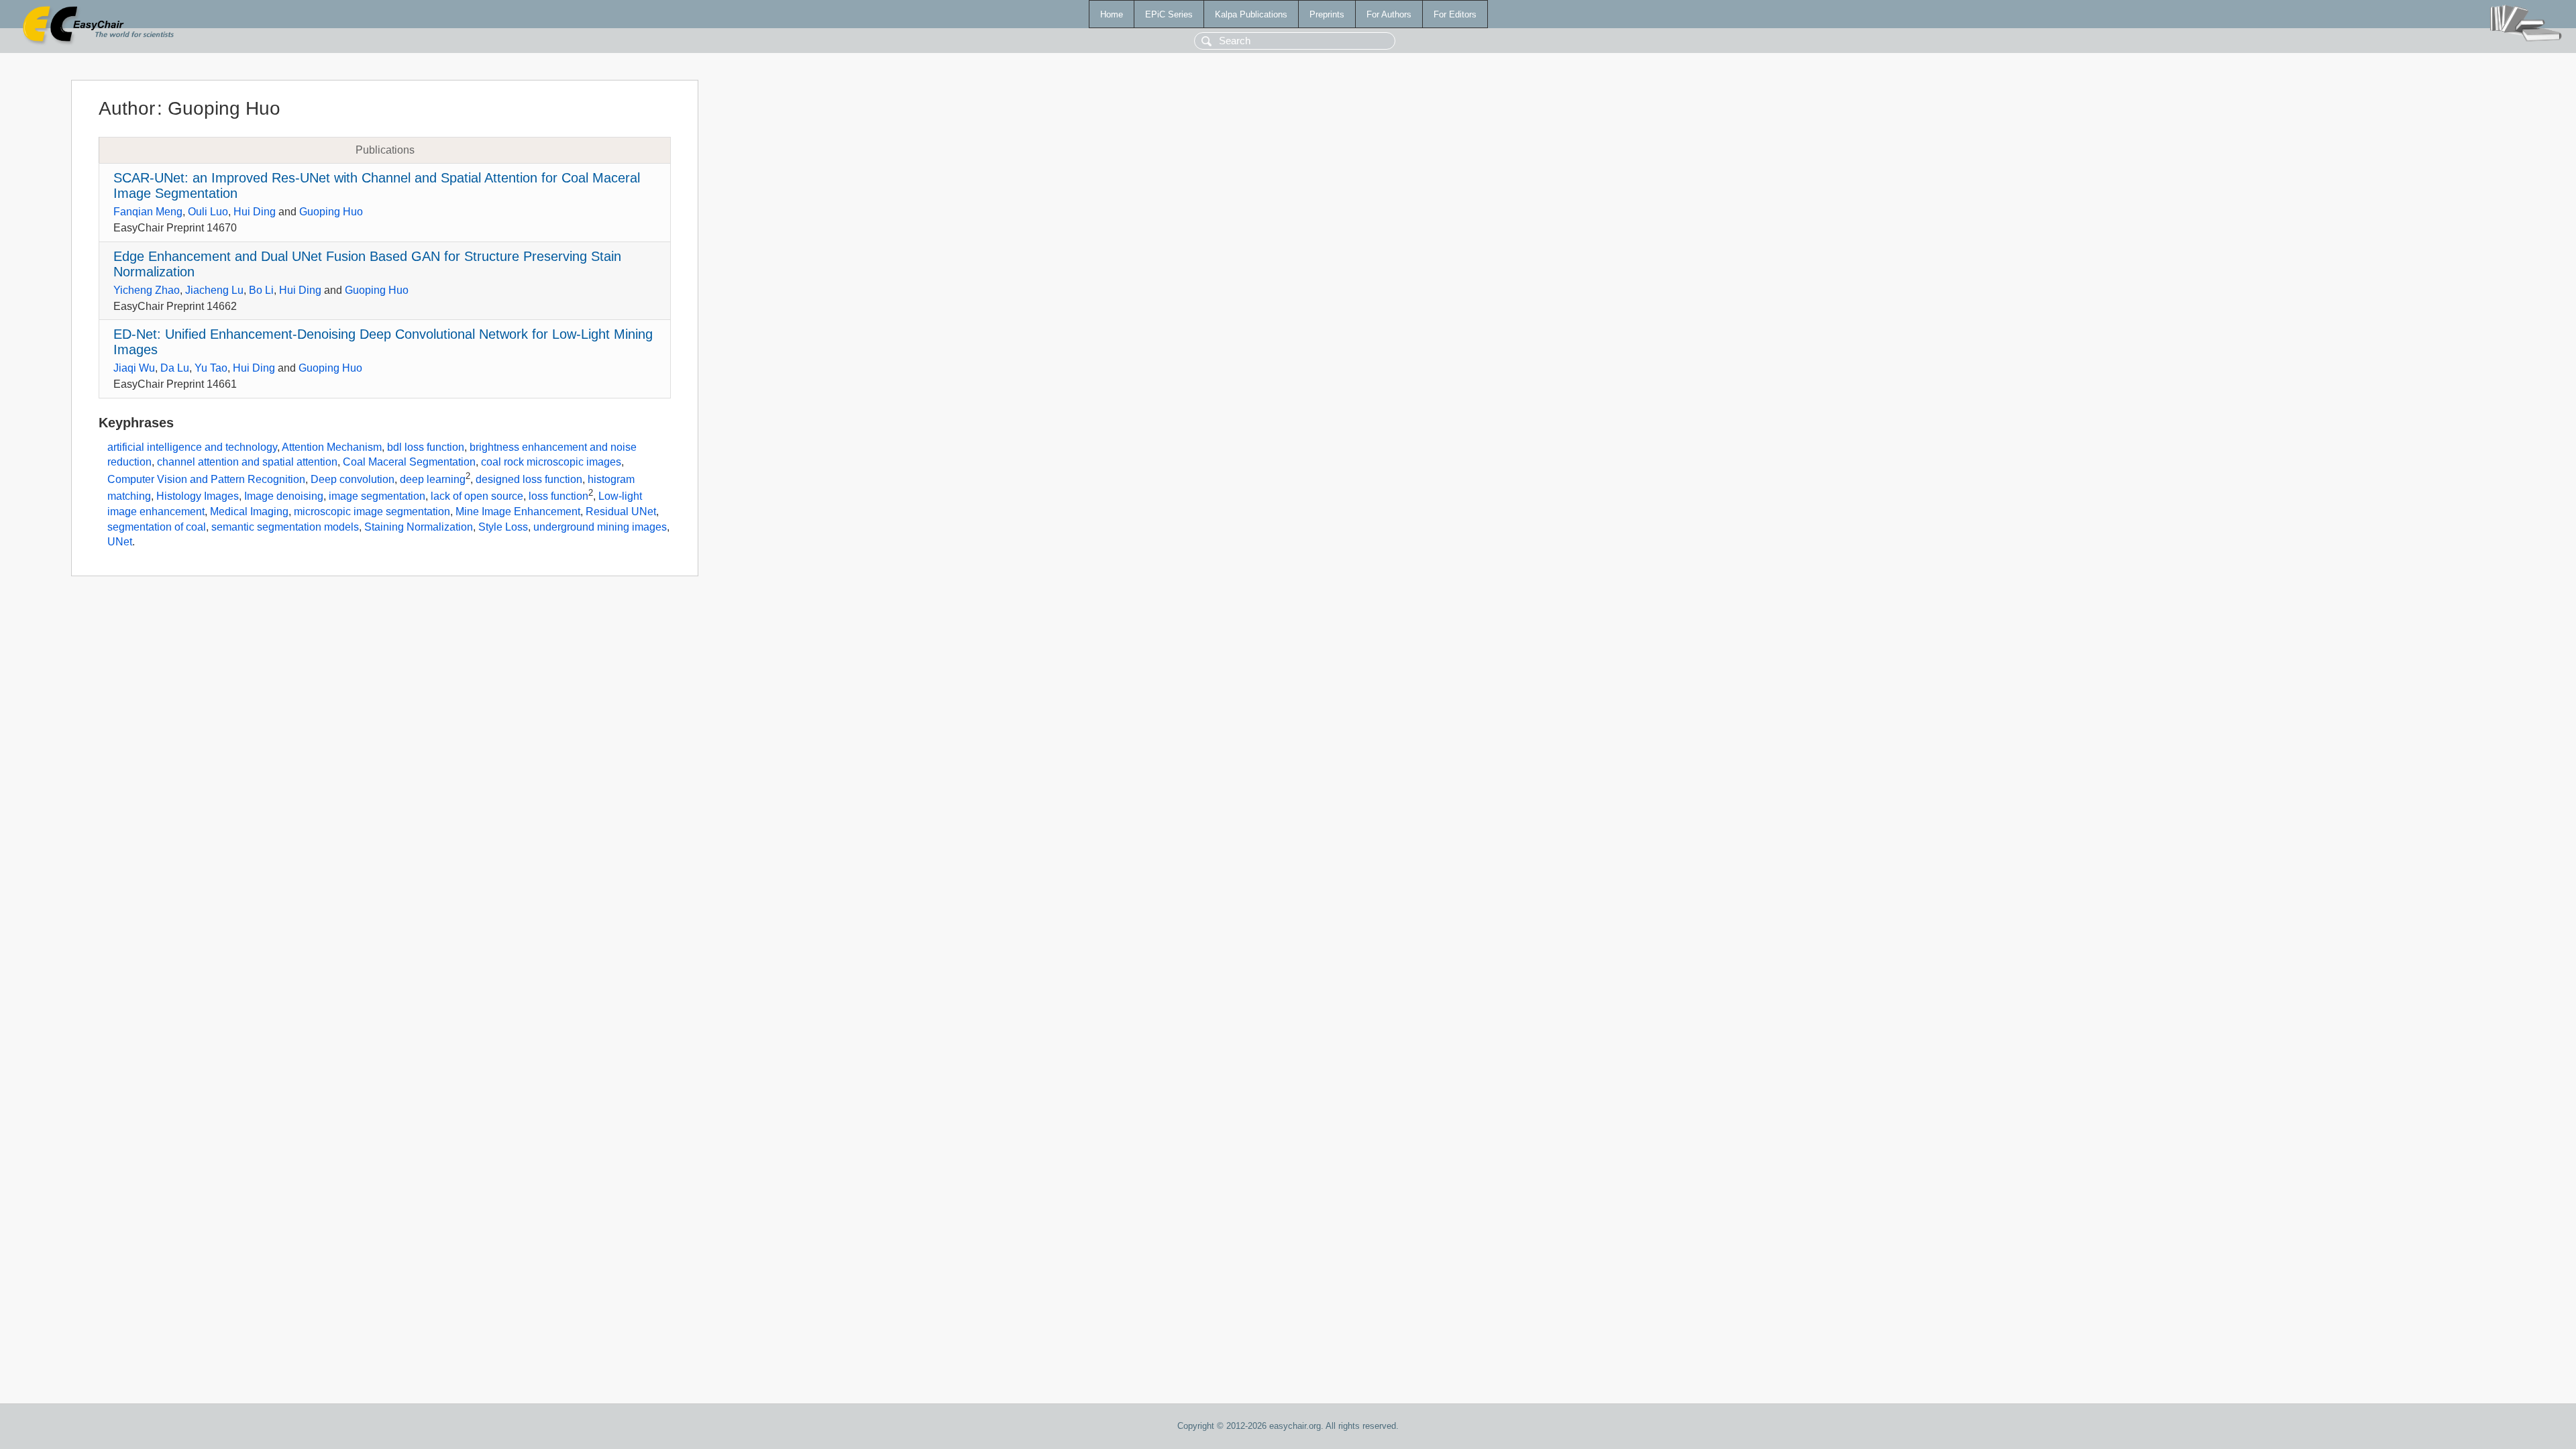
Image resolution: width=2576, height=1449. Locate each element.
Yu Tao (211, 368)
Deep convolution (353, 479)
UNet (120, 542)
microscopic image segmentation (372, 512)
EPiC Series (1169, 14)
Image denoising (284, 497)
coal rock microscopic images (551, 462)
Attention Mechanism (332, 447)
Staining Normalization (419, 527)
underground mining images (600, 527)
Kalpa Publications (1251, 14)
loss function (558, 497)
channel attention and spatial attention (247, 462)
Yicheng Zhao (147, 290)
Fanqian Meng (148, 212)
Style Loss (503, 527)
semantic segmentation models (285, 527)
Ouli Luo (208, 212)
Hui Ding (255, 212)
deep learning (433, 479)
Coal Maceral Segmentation (409, 462)
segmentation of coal (157, 527)
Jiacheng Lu (214, 290)
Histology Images (198, 497)
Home (1112, 14)
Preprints (1327, 14)
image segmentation (377, 497)
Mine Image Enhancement (518, 512)
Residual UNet (621, 512)
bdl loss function (426, 447)
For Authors (1389, 14)
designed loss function (529, 479)
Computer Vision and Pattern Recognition (206, 479)
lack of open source (477, 497)
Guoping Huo (331, 212)
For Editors (1455, 14)
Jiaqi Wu (134, 368)
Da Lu (175, 368)
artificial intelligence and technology (192, 447)
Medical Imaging (249, 512)
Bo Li (261, 290)
